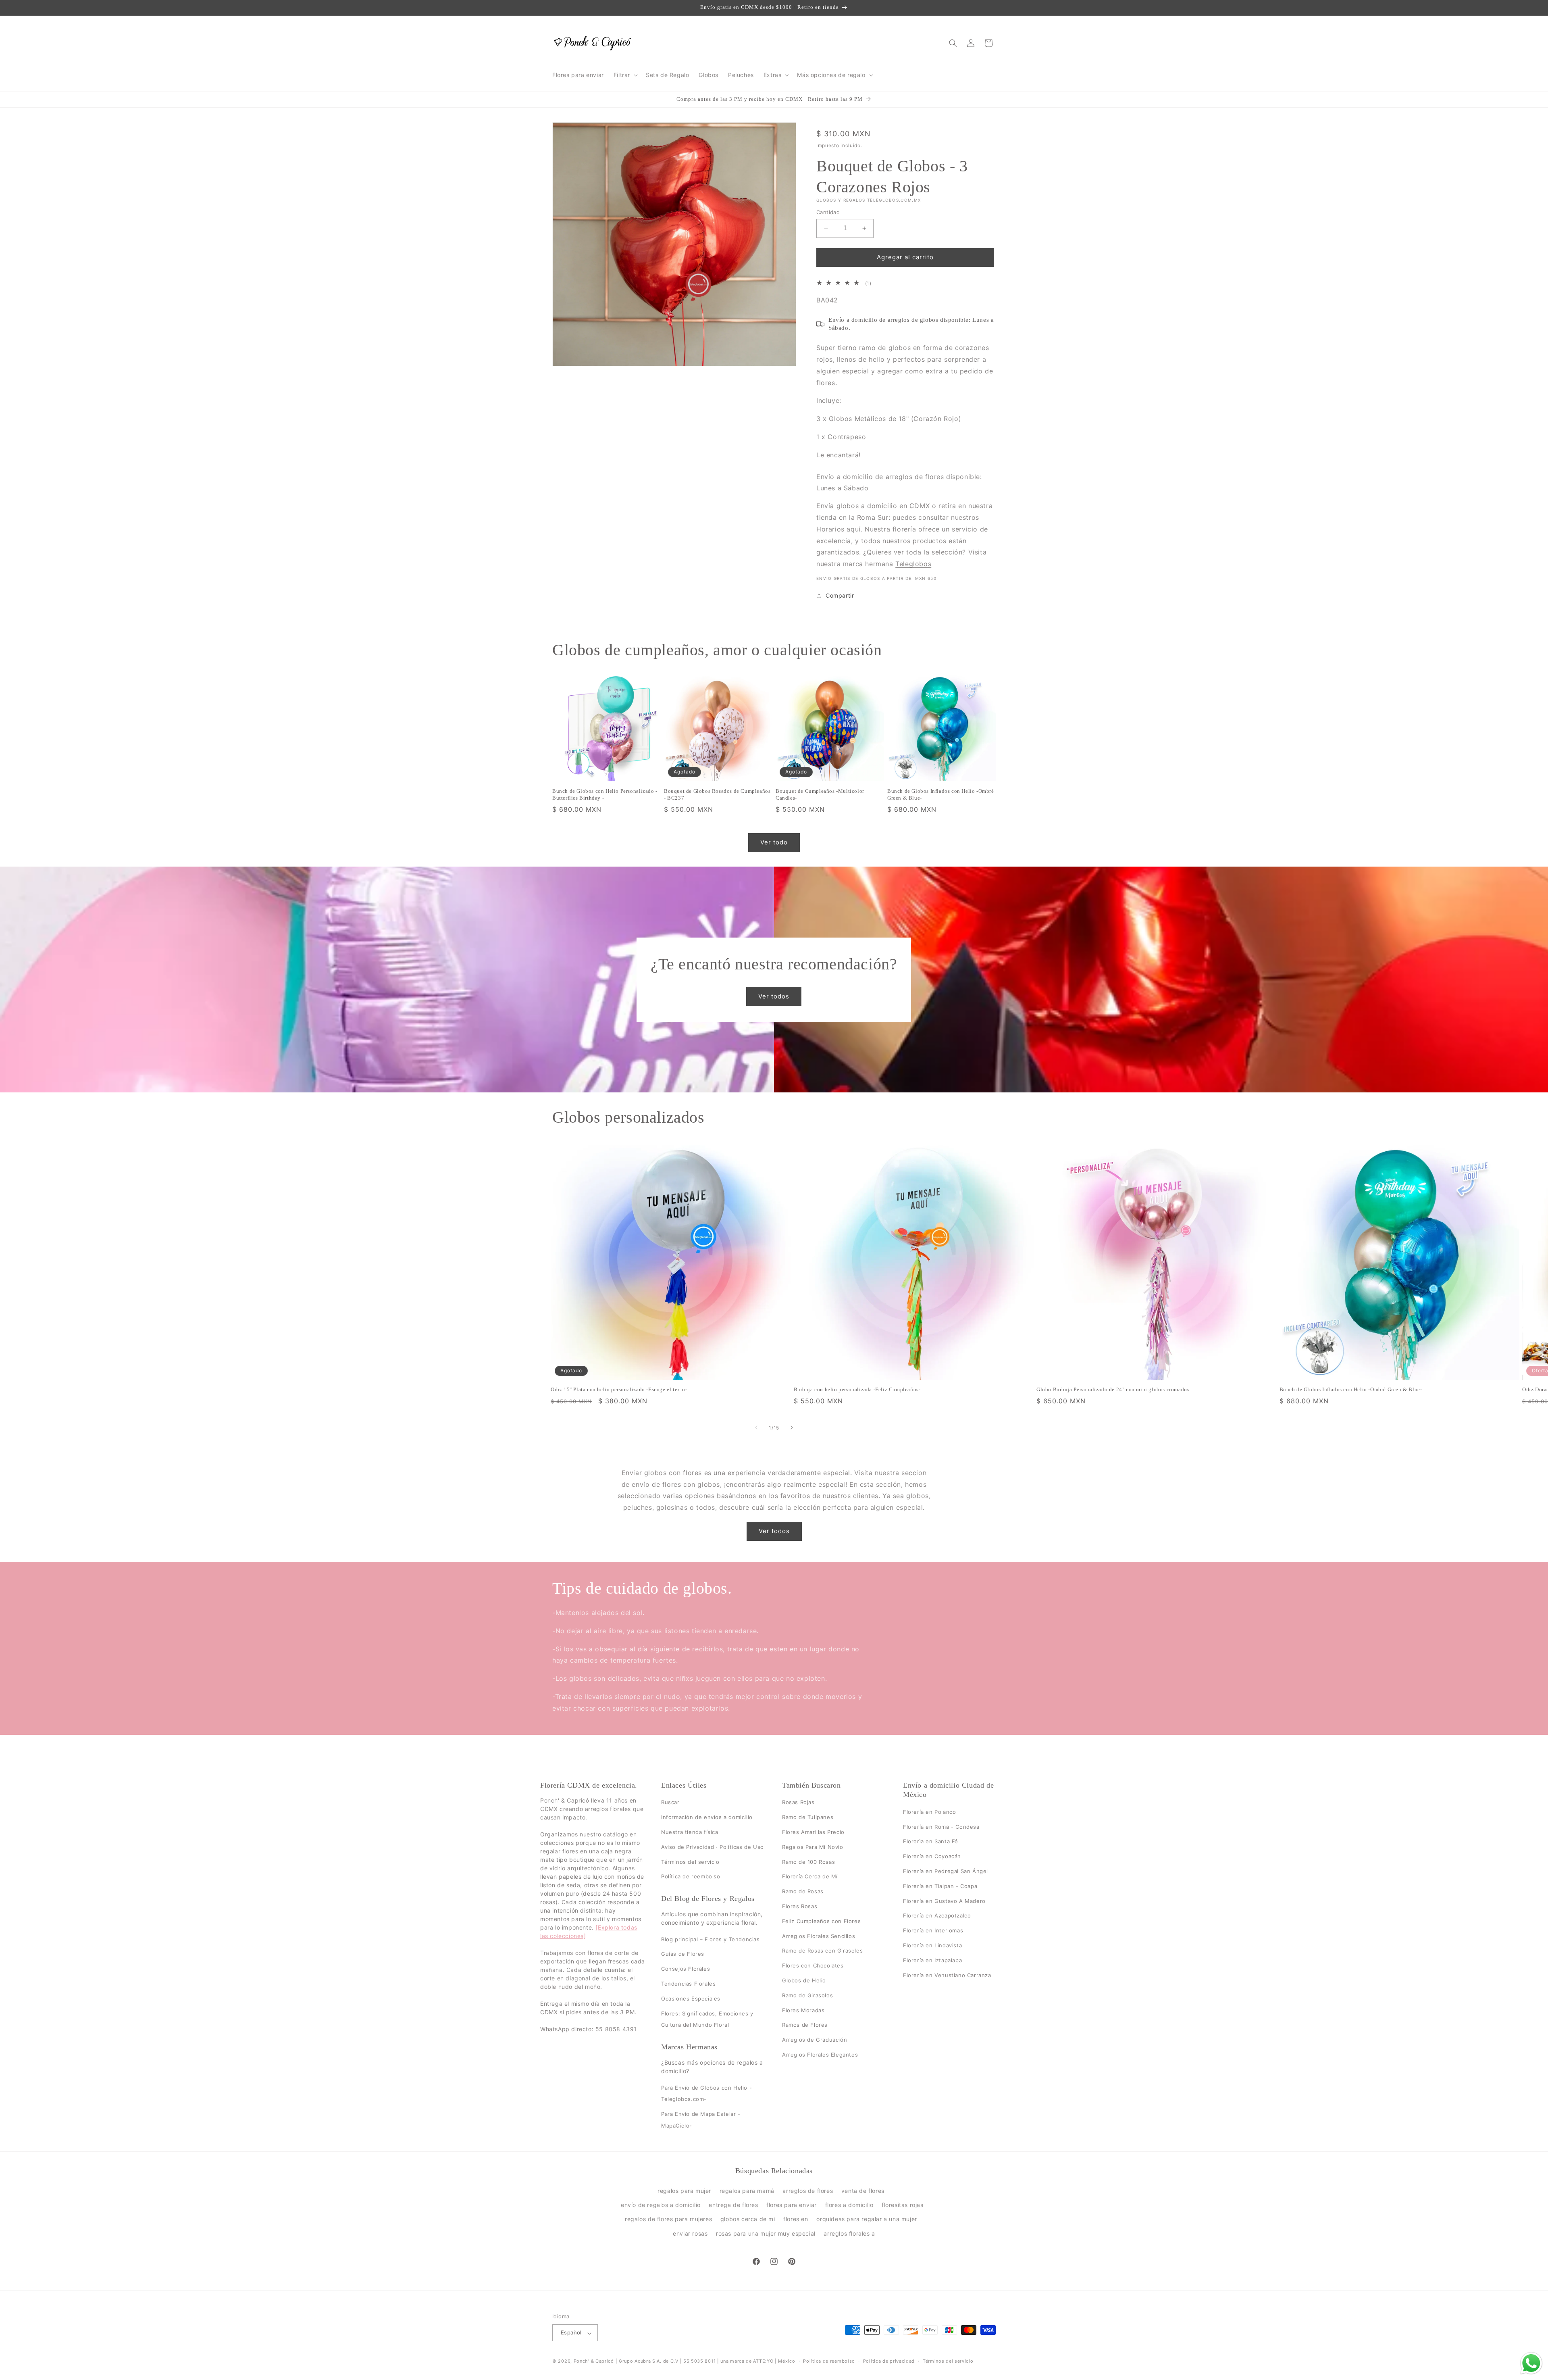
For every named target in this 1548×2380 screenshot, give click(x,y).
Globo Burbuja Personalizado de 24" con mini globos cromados (1113, 1390)
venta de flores (863, 2191)
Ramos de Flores (805, 2025)
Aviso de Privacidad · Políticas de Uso (713, 1847)
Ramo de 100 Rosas (808, 1862)
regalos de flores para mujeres (668, 2219)
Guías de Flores (683, 1954)
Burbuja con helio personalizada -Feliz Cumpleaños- (857, 1390)
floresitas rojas (903, 2205)
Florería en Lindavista (932, 1945)
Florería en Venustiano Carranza (947, 1975)
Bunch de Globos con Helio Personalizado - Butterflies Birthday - (605, 794)
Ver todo (774, 843)
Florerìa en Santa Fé (931, 1842)
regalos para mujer (684, 2191)
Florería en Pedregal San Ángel (946, 1871)
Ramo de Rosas (803, 1891)
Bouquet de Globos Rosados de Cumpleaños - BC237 (717, 794)
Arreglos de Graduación (815, 2040)
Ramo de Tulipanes (808, 1817)
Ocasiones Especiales (691, 1999)
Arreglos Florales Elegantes (820, 2055)
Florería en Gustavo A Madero (944, 1901)
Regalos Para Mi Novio (813, 1847)
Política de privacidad (889, 2361)
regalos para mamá (747, 2191)
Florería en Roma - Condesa (941, 1827)
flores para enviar (792, 2205)
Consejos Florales (686, 1969)
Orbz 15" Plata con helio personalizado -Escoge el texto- (619, 1390)
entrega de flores (733, 2205)
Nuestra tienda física (690, 1832)
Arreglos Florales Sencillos (819, 1936)
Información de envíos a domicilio (707, 1817)
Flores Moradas (803, 2010)
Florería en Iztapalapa (932, 1960)
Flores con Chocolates (813, 1965)
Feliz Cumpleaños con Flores (821, 1921)
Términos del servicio (690, 1862)
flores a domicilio (849, 2205)
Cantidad (828, 212)
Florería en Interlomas (933, 1930)
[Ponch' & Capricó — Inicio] (593, 43)
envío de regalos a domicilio (661, 2205)
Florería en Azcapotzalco (937, 1916)
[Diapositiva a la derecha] (792, 1428)
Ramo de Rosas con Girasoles (822, 1951)
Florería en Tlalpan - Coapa (940, 1886)
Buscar (670, 1803)
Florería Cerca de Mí (810, 1877)
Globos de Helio (804, 1980)
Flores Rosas (800, 1906)
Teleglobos (913, 564)
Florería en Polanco (929, 1812)
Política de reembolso (691, 1877)
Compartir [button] (840, 596)
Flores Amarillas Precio (813, 1832)
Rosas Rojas (798, 1803)
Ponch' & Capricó (595, 2361)
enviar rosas (690, 2233)
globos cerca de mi (748, 2219)
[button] (625, 75)
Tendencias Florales (688, 1984)
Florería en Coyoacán (932, 1856)
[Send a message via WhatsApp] (1531, 2363)
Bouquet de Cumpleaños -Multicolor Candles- (820, 794)
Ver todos (774, 996)
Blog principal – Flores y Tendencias (711, 1939)
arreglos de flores (808, 2191)
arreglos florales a (849, 2233)
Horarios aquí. (839, 529)
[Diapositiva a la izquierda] (756, 1428)
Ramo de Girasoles (807, 1995)
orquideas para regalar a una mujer (867, 2219)
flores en (796, 2219)
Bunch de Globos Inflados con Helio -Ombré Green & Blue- (941, 794)
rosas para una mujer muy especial (766, 2233)
